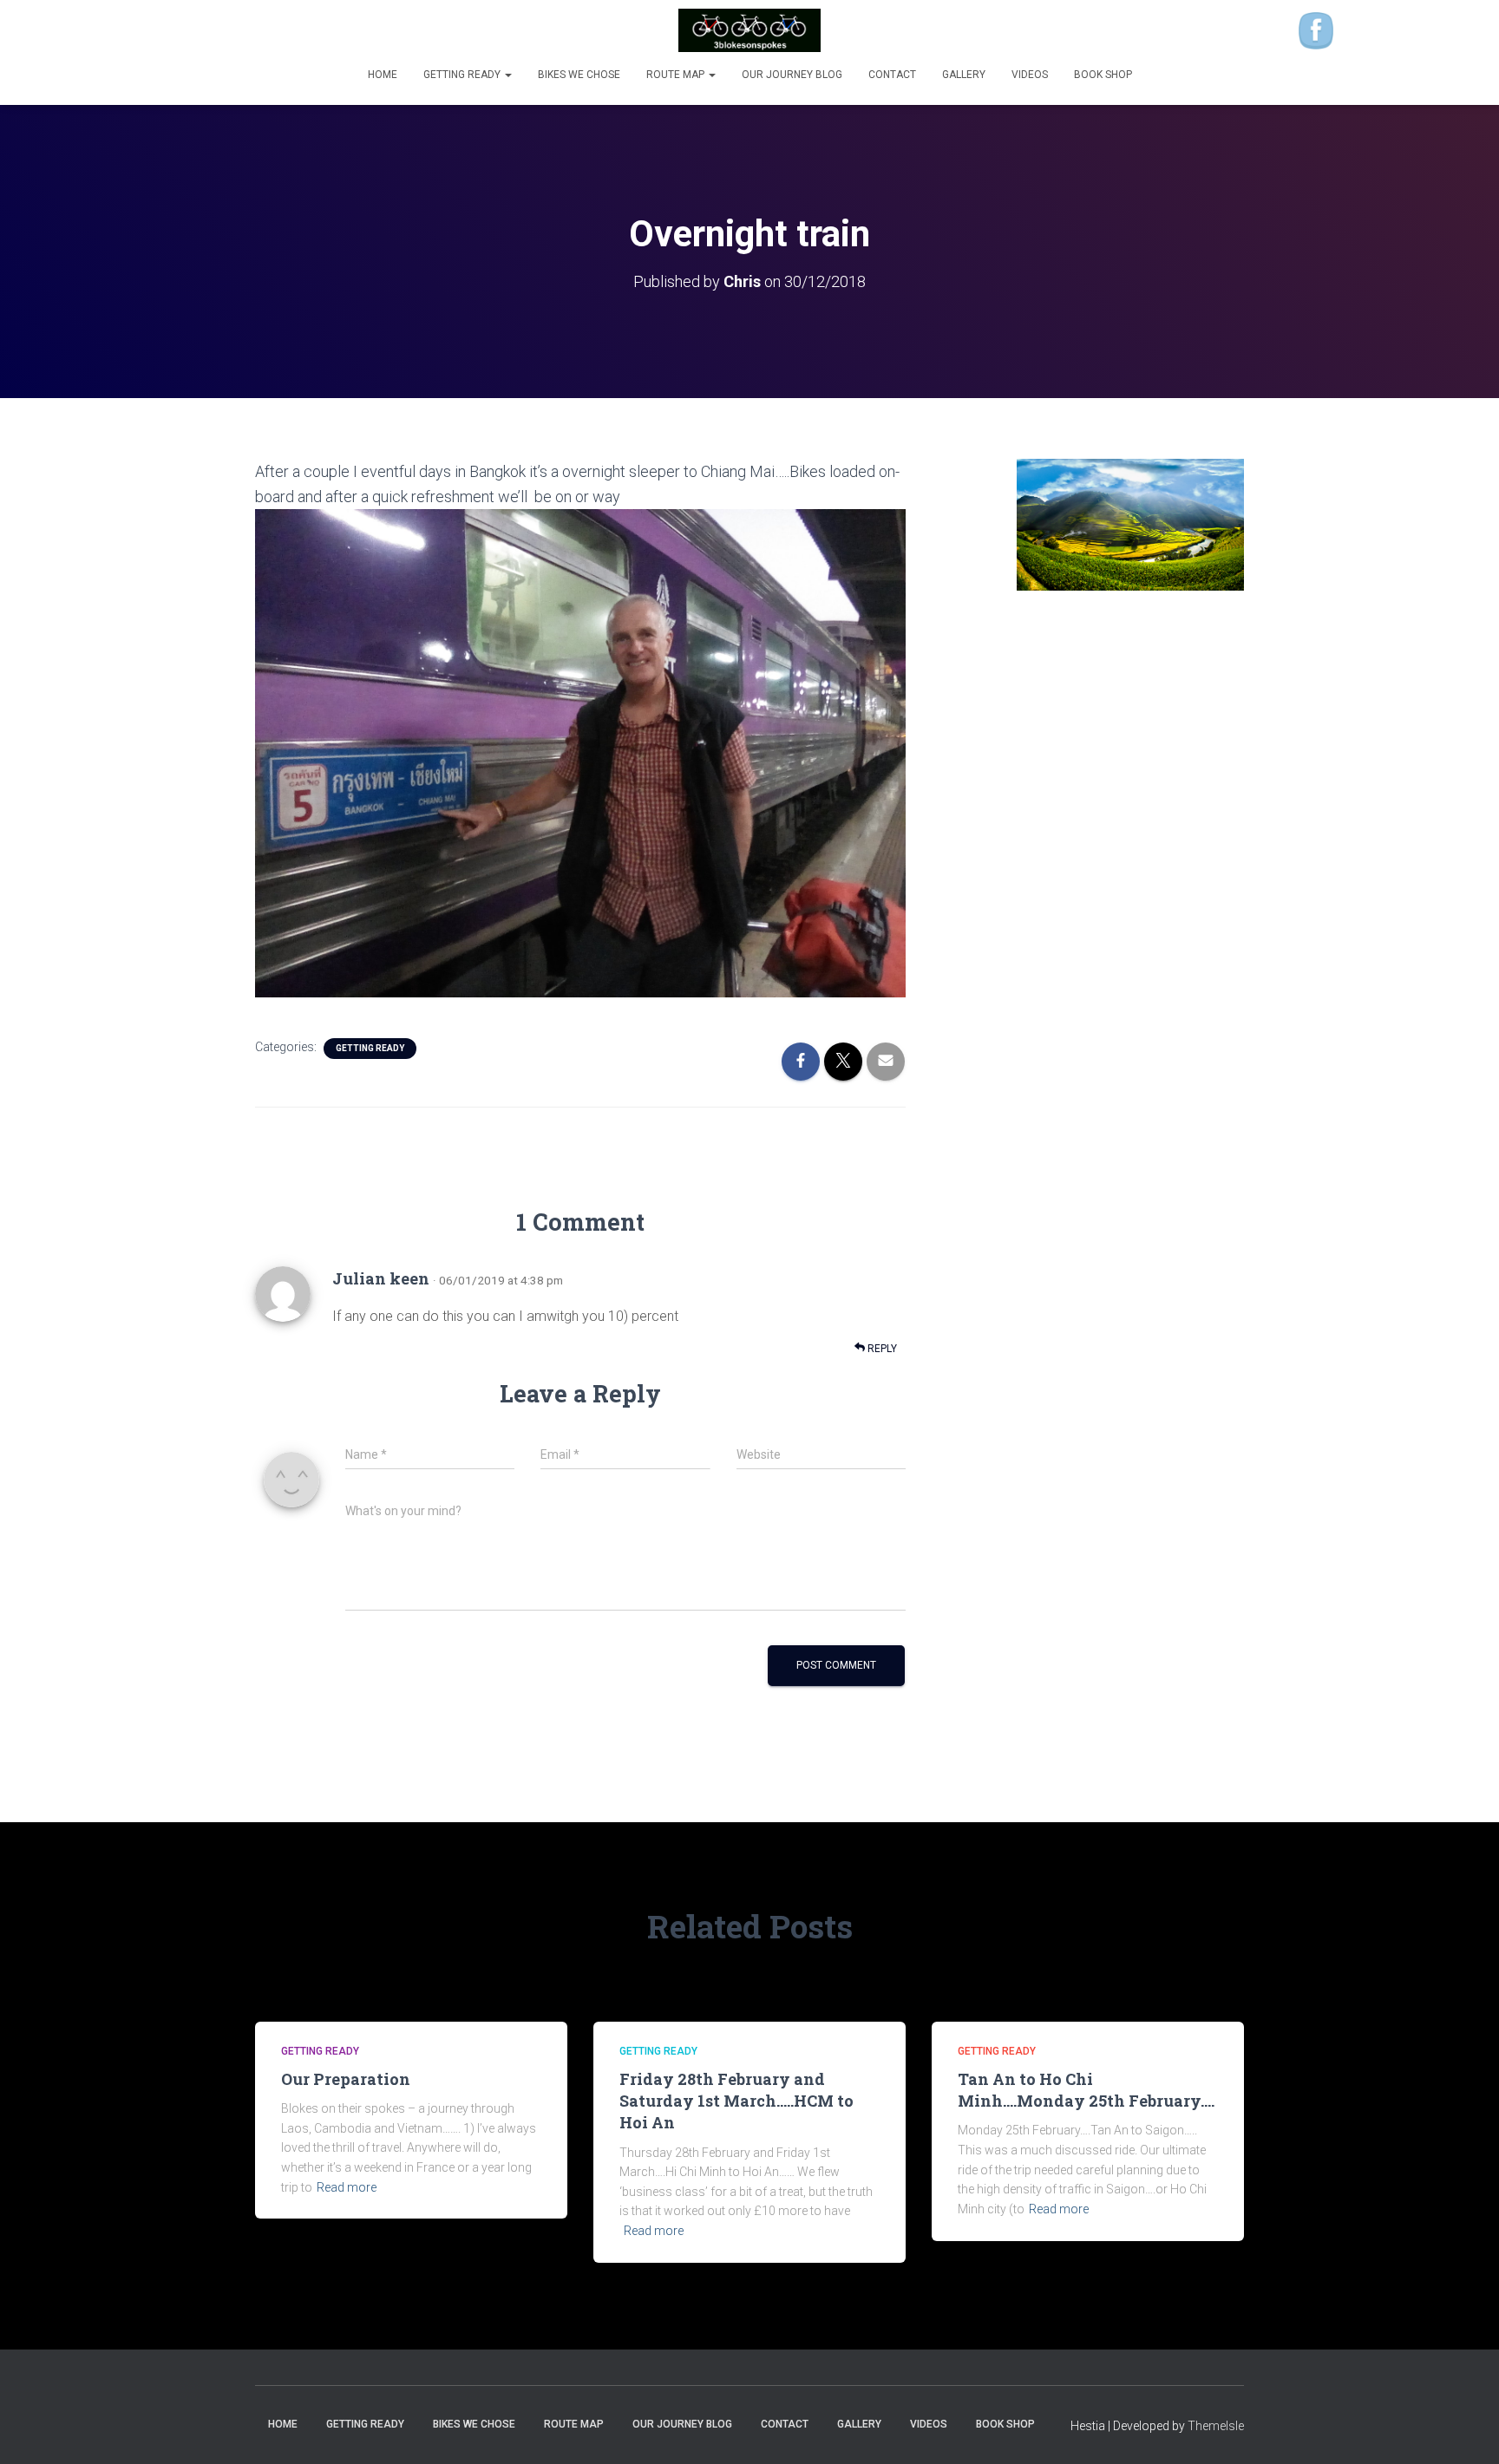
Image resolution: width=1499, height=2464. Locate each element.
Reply (881, 1349)
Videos (1030, 75)
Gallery (964, 75)
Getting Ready (463, 75)
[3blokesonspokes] (750, 30)
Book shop (1103, 75)
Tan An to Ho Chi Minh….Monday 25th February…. (1086, 2090)
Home (383, 75)
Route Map (677, 75)
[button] (507, 75)
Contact (892, 75)
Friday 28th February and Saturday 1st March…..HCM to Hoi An (736, 2101)
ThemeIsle (1216, 2426)
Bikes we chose (579, 75)
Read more (347, 2187)
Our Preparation (346, 2079)
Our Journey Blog (792, 75)
